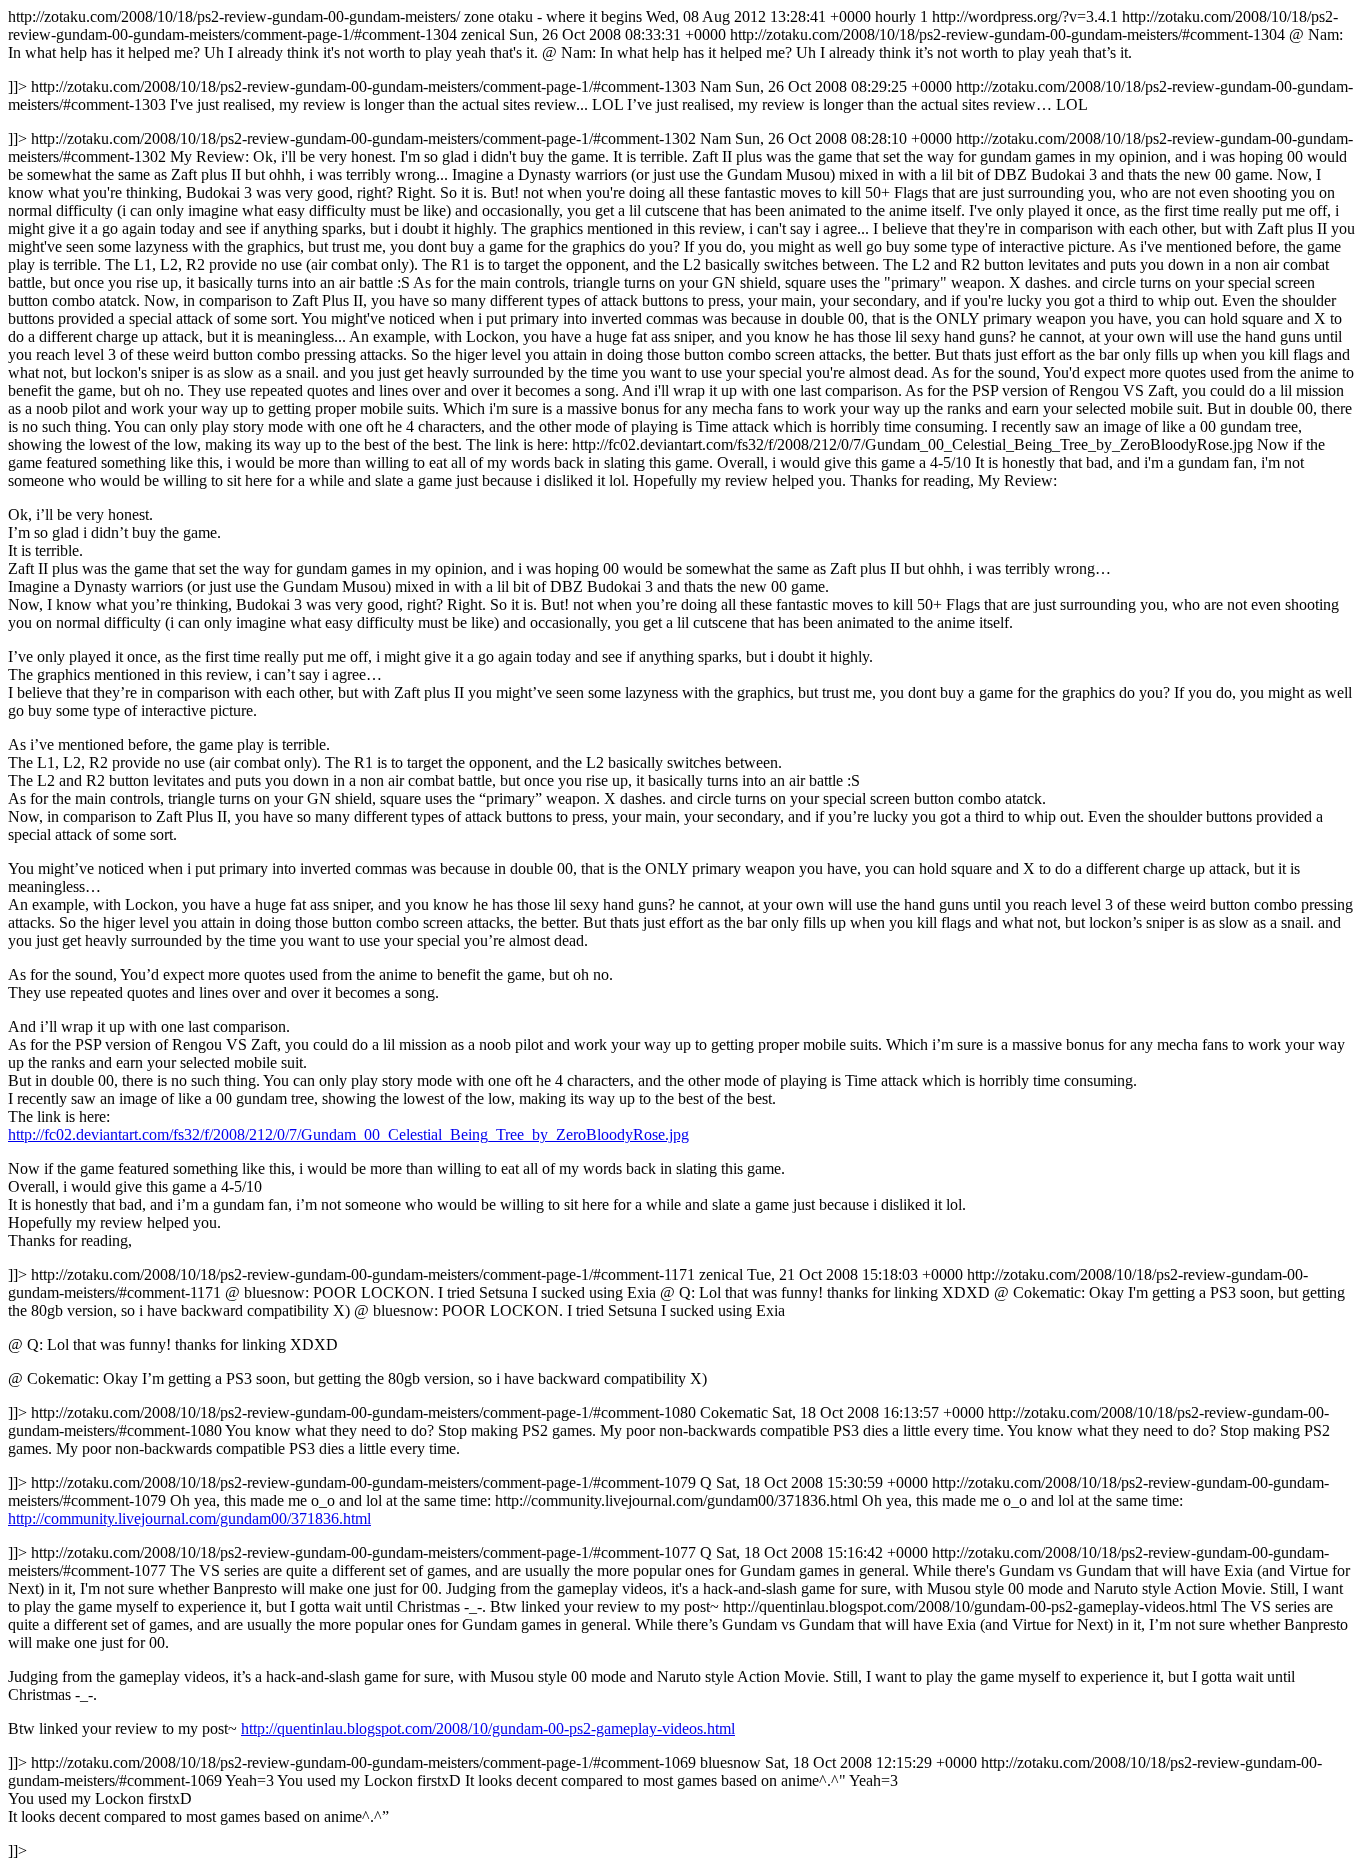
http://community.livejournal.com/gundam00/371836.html (189, 1518)
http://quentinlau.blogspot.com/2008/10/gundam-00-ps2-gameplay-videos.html (488, 1728)
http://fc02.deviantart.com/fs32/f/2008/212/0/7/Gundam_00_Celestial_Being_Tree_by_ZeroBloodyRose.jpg (348, 1134)
